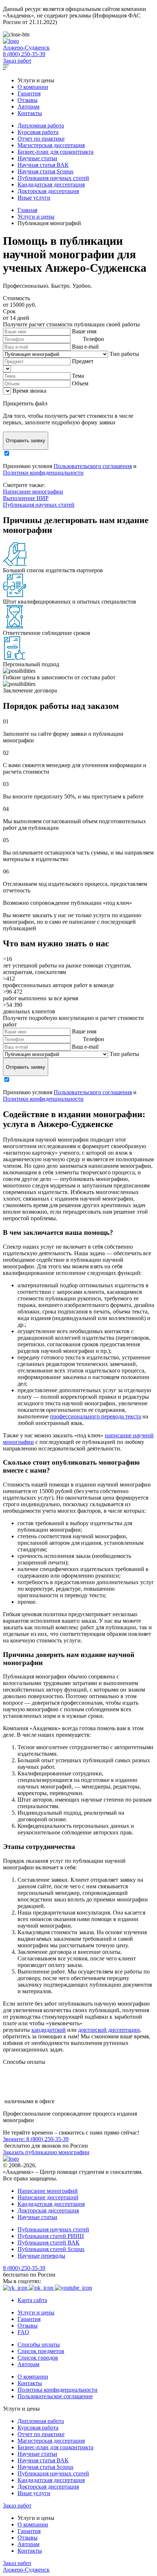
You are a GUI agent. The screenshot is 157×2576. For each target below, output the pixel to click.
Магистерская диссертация (51, 145)
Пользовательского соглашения (93, 466)
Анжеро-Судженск (26, 48)
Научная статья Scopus (45, 171)
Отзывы (28, 100)
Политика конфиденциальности (58, 2390)
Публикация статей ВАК (49, 2243)
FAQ (23, 2332)
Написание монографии (33, 492)
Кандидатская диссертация (51, 184)
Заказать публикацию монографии (46, 2152)
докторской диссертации (109, 2030)
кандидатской (49, 2030)
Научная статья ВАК (43, 165)
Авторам (28, 107)
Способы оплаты (39, 2345)
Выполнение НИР (26, 498)
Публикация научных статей (53, 178)
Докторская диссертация (48, 191)
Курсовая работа (38, 132)
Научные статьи (37, 158)
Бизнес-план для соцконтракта (55, 152)
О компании (33, 87)
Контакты (30, 113)
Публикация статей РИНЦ (51, 2236)
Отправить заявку (26, 441)
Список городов (38, 2358)
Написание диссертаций (48, 2197)
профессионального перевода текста (95, 1416)
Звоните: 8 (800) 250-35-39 (36, 2139)
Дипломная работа (41, 125)
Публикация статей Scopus (51, 2249)
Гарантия (29, 93)
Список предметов (41, 2351)
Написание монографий (48, 2191)
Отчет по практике (41, 139)
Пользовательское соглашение (55, 2396)
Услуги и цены (36, 2312)
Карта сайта (32, 2300)
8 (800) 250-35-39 (24, 54)
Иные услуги (34, 198)
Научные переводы (41, 2256)
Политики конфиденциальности (43, 473)
